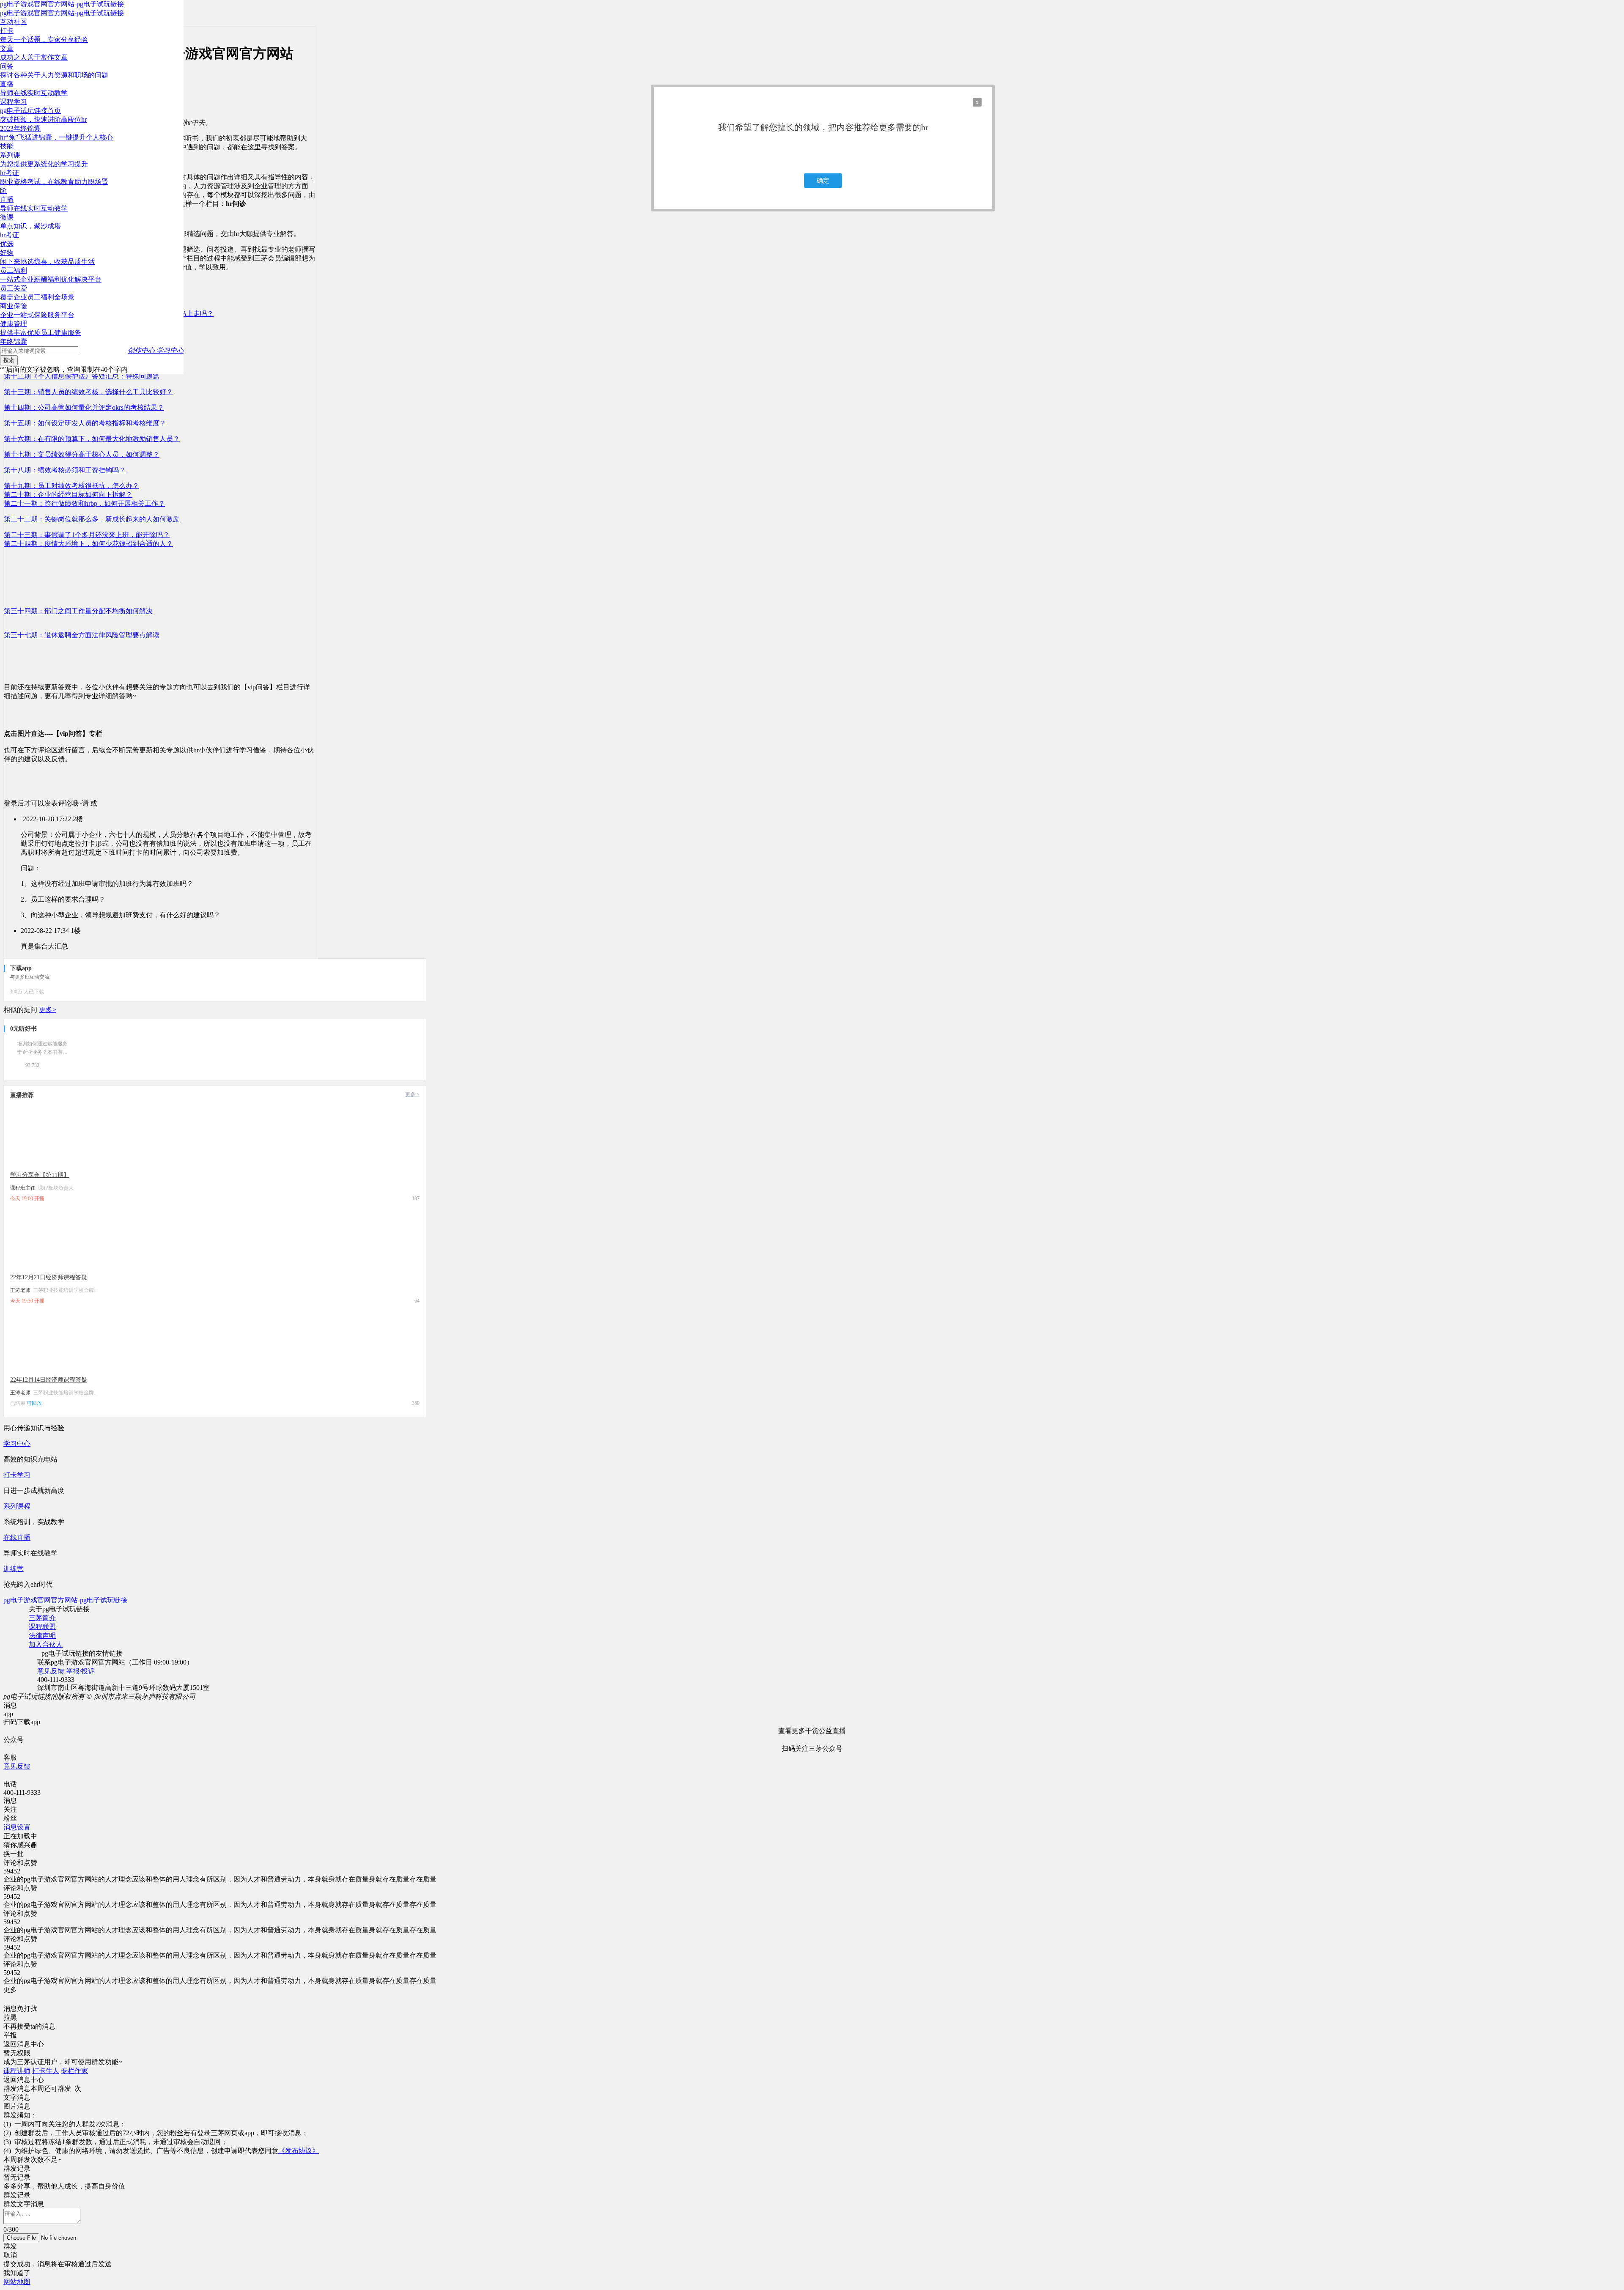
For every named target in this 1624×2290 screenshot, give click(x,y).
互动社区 (14, 22)
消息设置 (17, 1827)
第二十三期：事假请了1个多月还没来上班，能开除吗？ (87, 535)
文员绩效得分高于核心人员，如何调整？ (82, 454)
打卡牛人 (46, 2071)
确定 (823, 181)
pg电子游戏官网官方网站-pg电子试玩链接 (62, 4)
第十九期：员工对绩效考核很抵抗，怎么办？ (71, 486)
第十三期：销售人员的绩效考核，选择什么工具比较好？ (88, 392)
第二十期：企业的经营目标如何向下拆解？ (68, 495)
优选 (7, 244)
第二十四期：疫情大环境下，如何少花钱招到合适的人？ (88, 544)
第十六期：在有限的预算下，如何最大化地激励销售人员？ (92, 439)
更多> (48, 1010)
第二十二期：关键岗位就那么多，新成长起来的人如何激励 (92, 519)
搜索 (9, 360)
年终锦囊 (14, 341)
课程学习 (14, 102)
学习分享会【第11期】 (40, 1175)
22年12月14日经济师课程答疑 (49, 1380)
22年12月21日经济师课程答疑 (49, 1277)
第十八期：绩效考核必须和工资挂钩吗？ (65, 470)
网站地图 (17, 2282)
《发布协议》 (299, 2151)
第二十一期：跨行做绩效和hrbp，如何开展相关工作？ (84, 503)
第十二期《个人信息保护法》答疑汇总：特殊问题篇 (82, 376)
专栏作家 (74, 2071)
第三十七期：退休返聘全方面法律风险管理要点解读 (82, 635)
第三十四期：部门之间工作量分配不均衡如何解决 (78, 611)
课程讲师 (17, 2071)
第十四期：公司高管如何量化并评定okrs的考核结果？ (84, 407)
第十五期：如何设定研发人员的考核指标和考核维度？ (85, 423)
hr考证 (10, 235)
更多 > (412, 1094)
